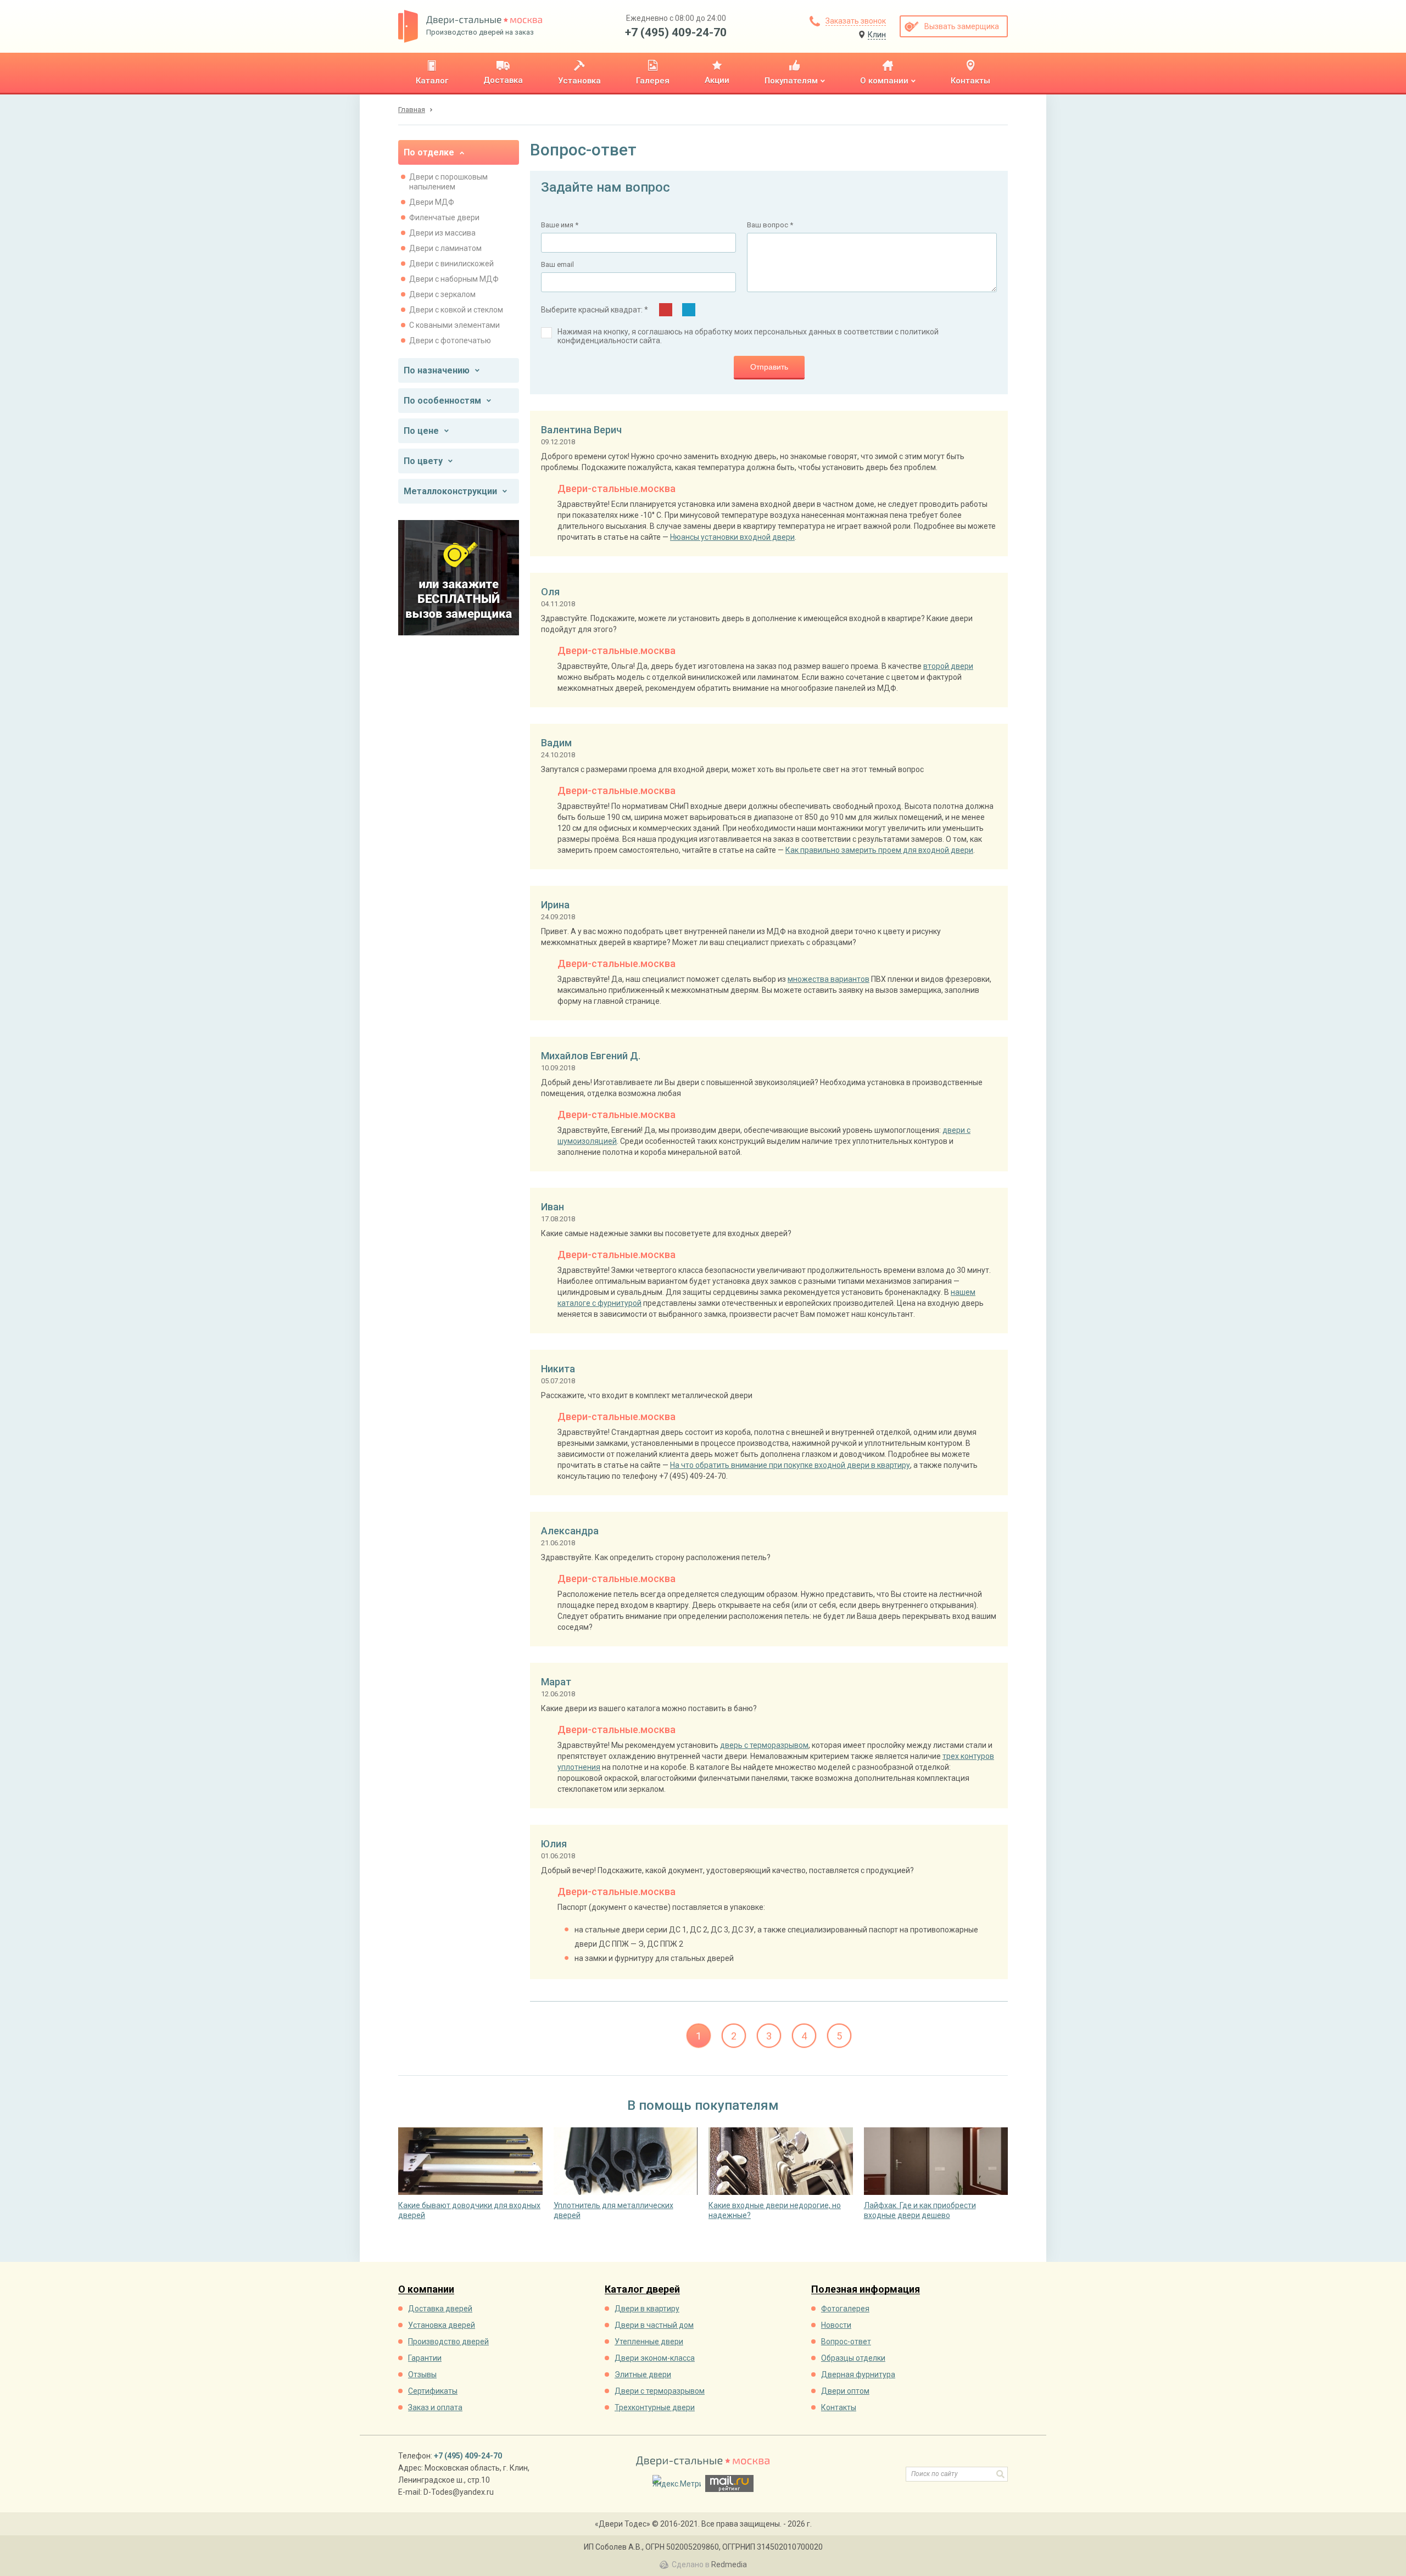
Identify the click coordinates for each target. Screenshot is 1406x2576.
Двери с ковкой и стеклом (456, 310)
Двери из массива (442, 233)
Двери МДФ (432, 202)
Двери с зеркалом (442, 294)
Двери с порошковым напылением (448, 182)
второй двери (948, 666)
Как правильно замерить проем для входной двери (879, 850)
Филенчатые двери (444, 217)
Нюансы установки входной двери (732, 537)
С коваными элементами (454, 325)
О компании (426, 2290)
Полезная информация (866, 2290)
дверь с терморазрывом (764, 1745)
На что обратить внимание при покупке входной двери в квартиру (790, 1465)
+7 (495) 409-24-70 (676, 32)
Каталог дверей (642, 2290)
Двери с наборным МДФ (454, 279)
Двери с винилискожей (451, 264)
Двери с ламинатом (445, 248)
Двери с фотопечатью (450, 340)
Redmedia (729, 2564)
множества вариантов (828, 979)
